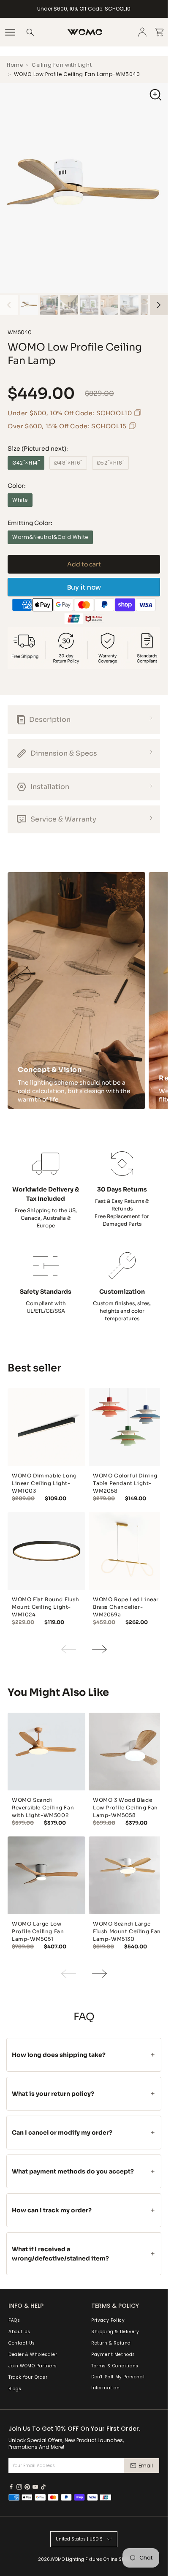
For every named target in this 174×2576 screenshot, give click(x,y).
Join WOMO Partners (33, 2366)
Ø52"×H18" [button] (110, 475)
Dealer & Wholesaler (33, 2354)
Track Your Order (28, 2377)
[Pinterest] (27, 2487)
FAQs (14, 2320)
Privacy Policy (108, 2320)
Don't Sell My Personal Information (118, 2382)
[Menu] (10, 32)
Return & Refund (111, 2343)
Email (146, 2466)
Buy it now (84, 600)
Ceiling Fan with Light (62, 78)
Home (15, 78)
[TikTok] (43, 2487)
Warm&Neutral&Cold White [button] (50, 550)
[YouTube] (35, 2487)
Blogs (15, 2389)
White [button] (20, 513)
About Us (19, 2332)
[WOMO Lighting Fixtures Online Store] (85, 32)
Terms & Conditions (115, 2366)
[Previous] (9, 318)
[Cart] (159, 32)
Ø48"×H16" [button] (68, 475)
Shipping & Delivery (115, 2332)
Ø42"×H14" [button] (26, 475)
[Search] (30, 32)
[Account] (142, 32)
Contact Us (22, 2343)
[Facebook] (11, 2487)
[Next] (159, 318)
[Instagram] (19, 2487)
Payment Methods (113, 2354)
